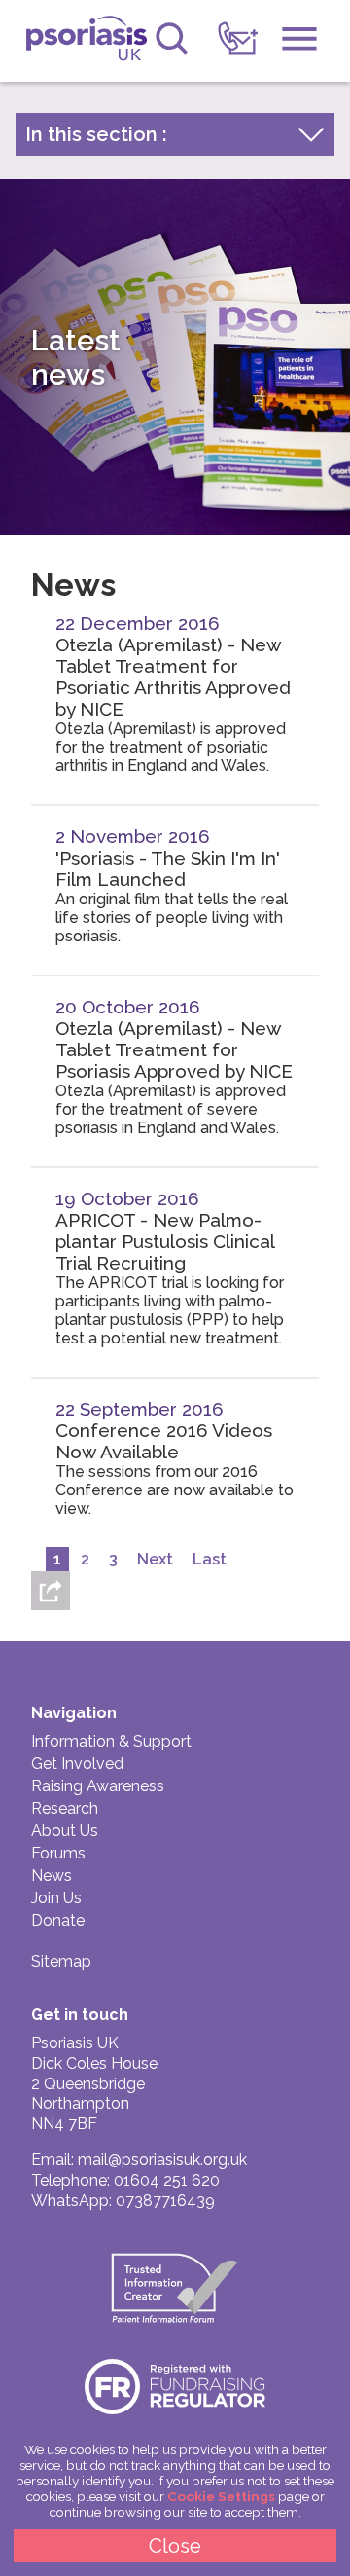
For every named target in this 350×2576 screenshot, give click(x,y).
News (52, 1876)
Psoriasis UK (86, 43)
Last (210, 1559)
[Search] (172, 38)
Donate (58, 1920)
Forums (58, 1853)
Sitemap (61, 1961)
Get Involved (77, 1764)
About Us (65, 1831)
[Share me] (51, 1591)
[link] (238, 38)
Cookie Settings (221, 2496)
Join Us (56, 1898)
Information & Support (111, 1741)
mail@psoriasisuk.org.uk (162, 2160)
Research (65, 1808)
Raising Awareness (98, 1786)
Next (155, 1559)
